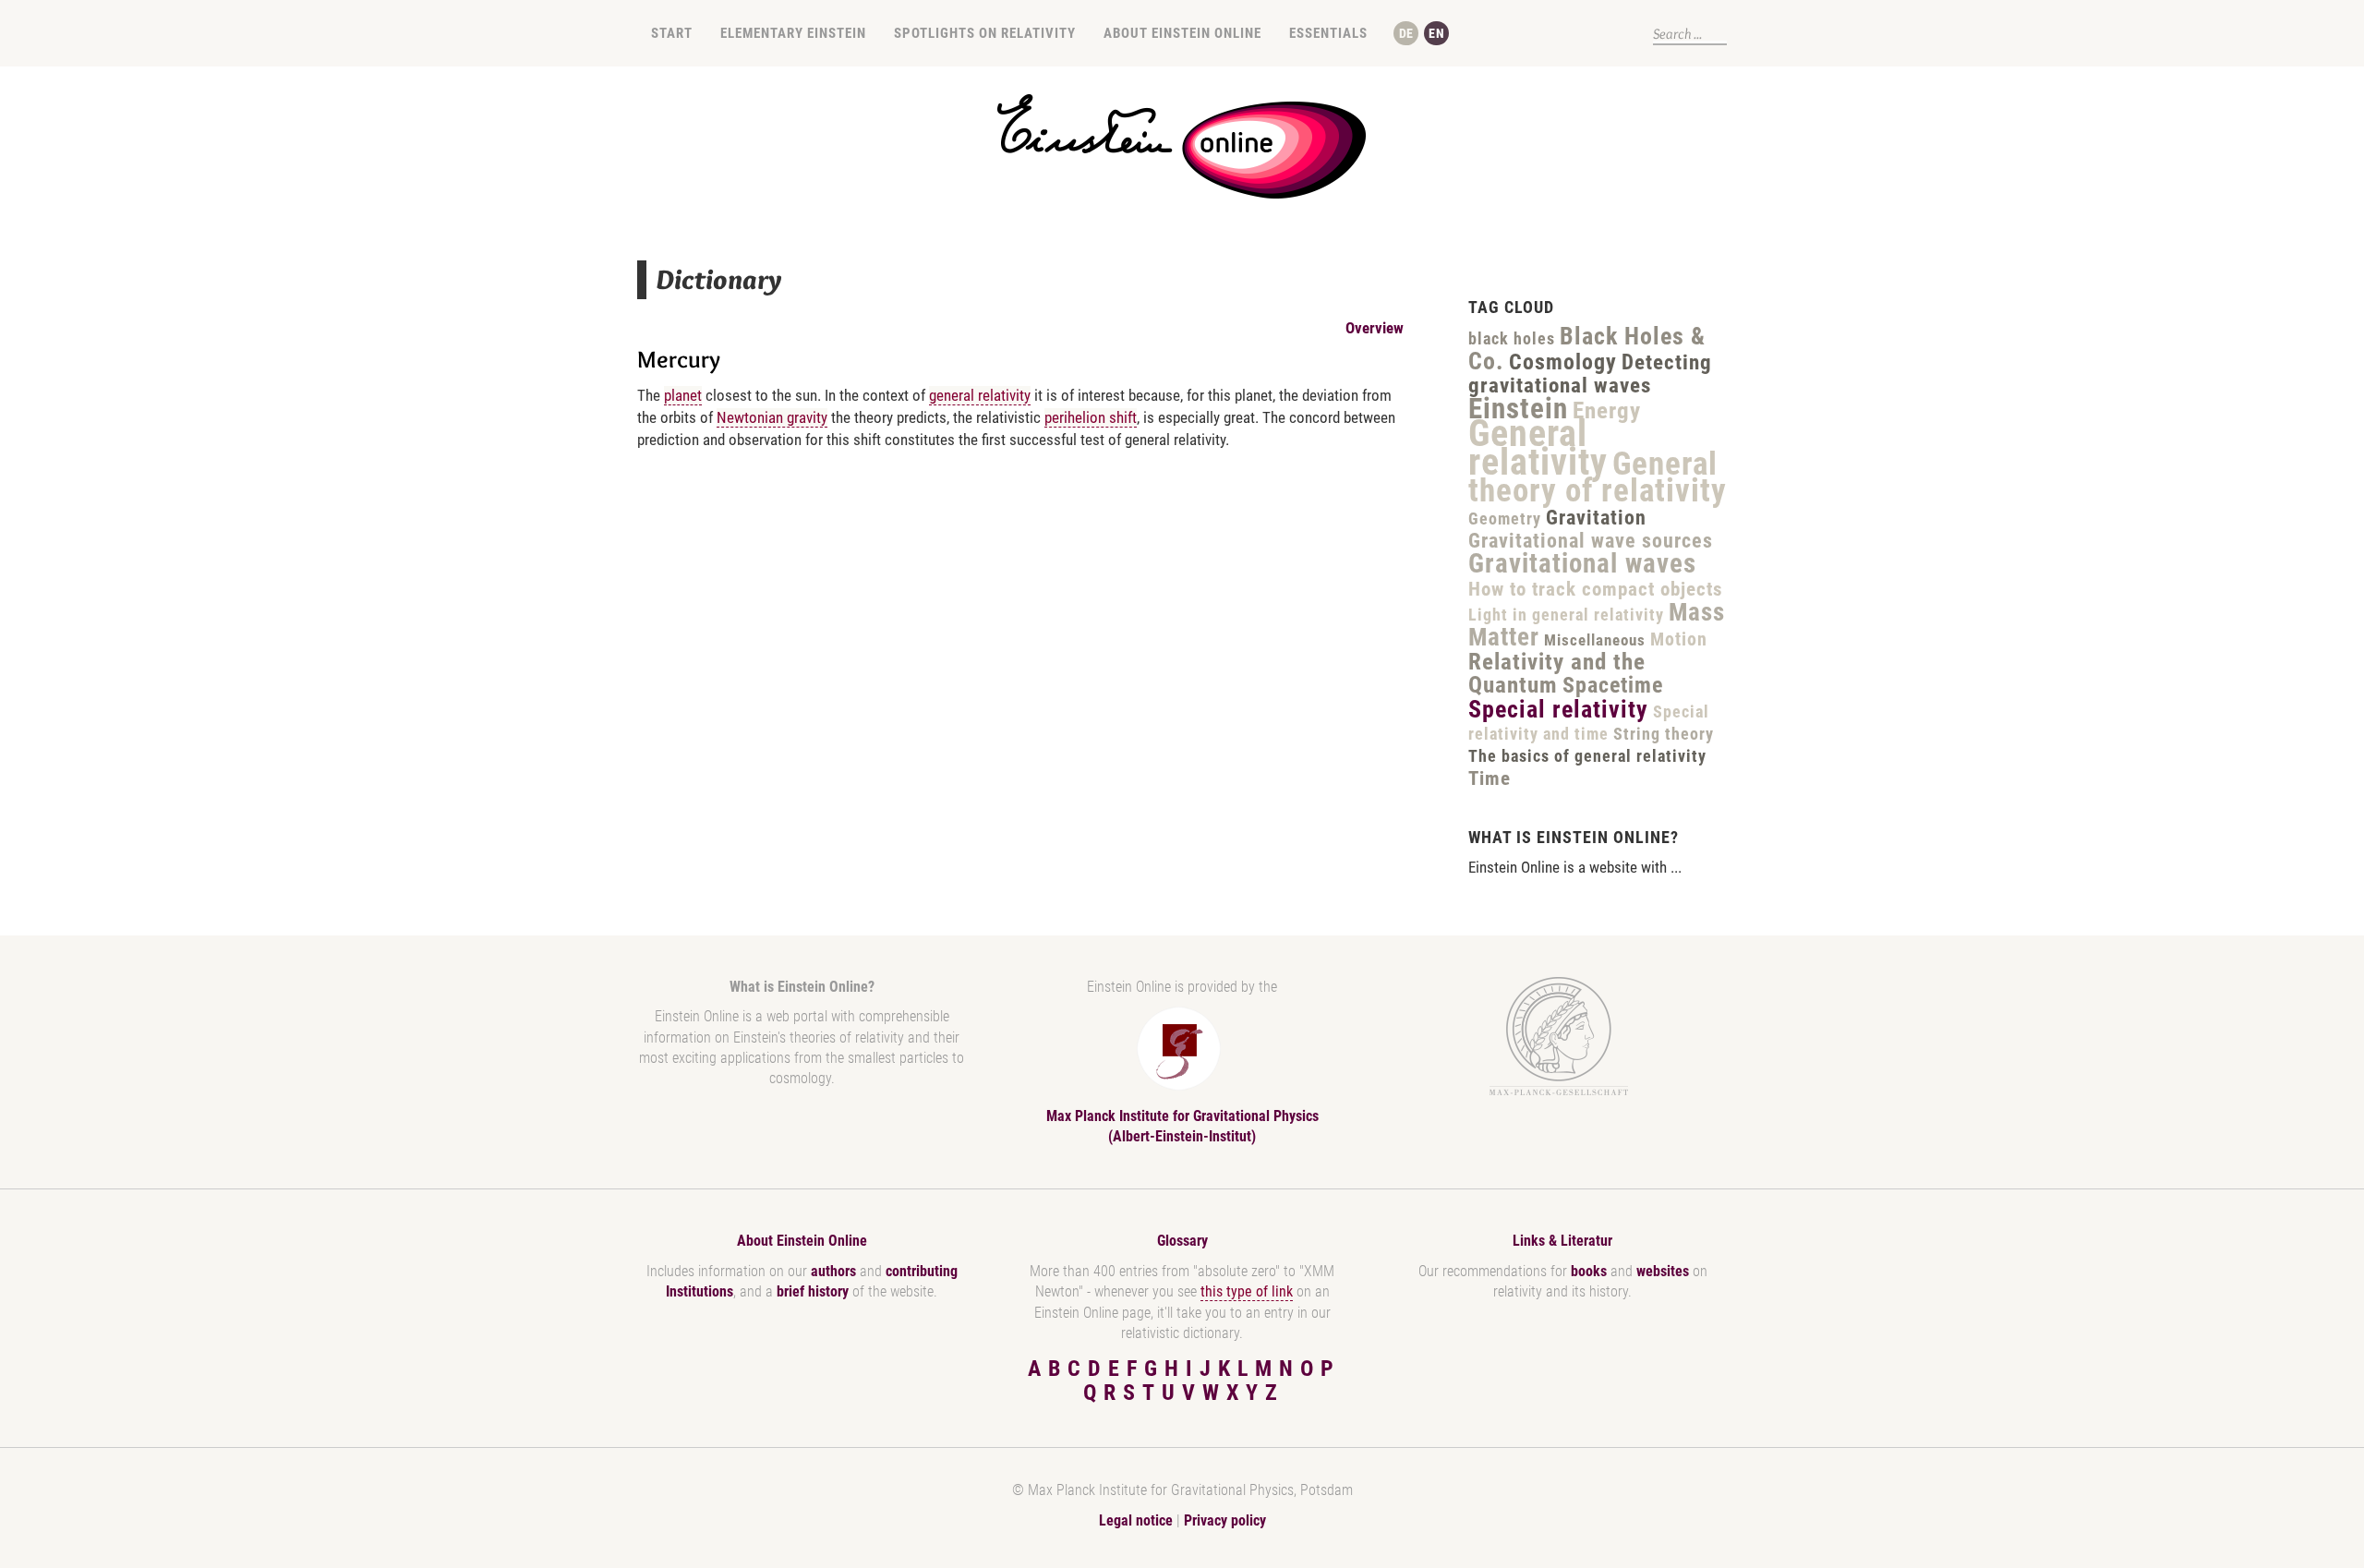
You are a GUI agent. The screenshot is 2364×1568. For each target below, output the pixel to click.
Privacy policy (1225, 1520)
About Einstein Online (1182, 33)
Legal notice (1136, 1520)
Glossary (1182, 1241)
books (1589, 1271)
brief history (813, 1291)
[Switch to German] (1406, 33)
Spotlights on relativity (985, 33)
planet (683, 395)
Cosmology (1563, 362)
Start (672, 33)
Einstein (1518, 409)
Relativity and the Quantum (1557, 674)
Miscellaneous (1595, 640)
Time (1490, 778)
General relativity (1538, 448)
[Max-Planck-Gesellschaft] (1559, 1037)
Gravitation (1596, 518)
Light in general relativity (1566, 615)
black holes (1512, 338)
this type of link (1247, 1291)
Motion (1679, 639)
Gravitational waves (1582, 563)
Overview (1375, 328)
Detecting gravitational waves (1590, 374)
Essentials (1328, 33)
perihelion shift (1091, 417)
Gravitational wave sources (1591, 541)
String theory (1664, 734)
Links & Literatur (1562, 1241)
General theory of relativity (1598, 477)
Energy (1607, 410)
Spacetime (1613, 685)
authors (833, 1271)
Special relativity (1558, 709)
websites (1663, 1271)
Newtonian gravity (772, 417)
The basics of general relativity (1587, 756)
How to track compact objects (1596, 589)
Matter (1504, 637)
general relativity (980, 395)
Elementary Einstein (793, 33)
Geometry (1505, 519)
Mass (1697, 612)
